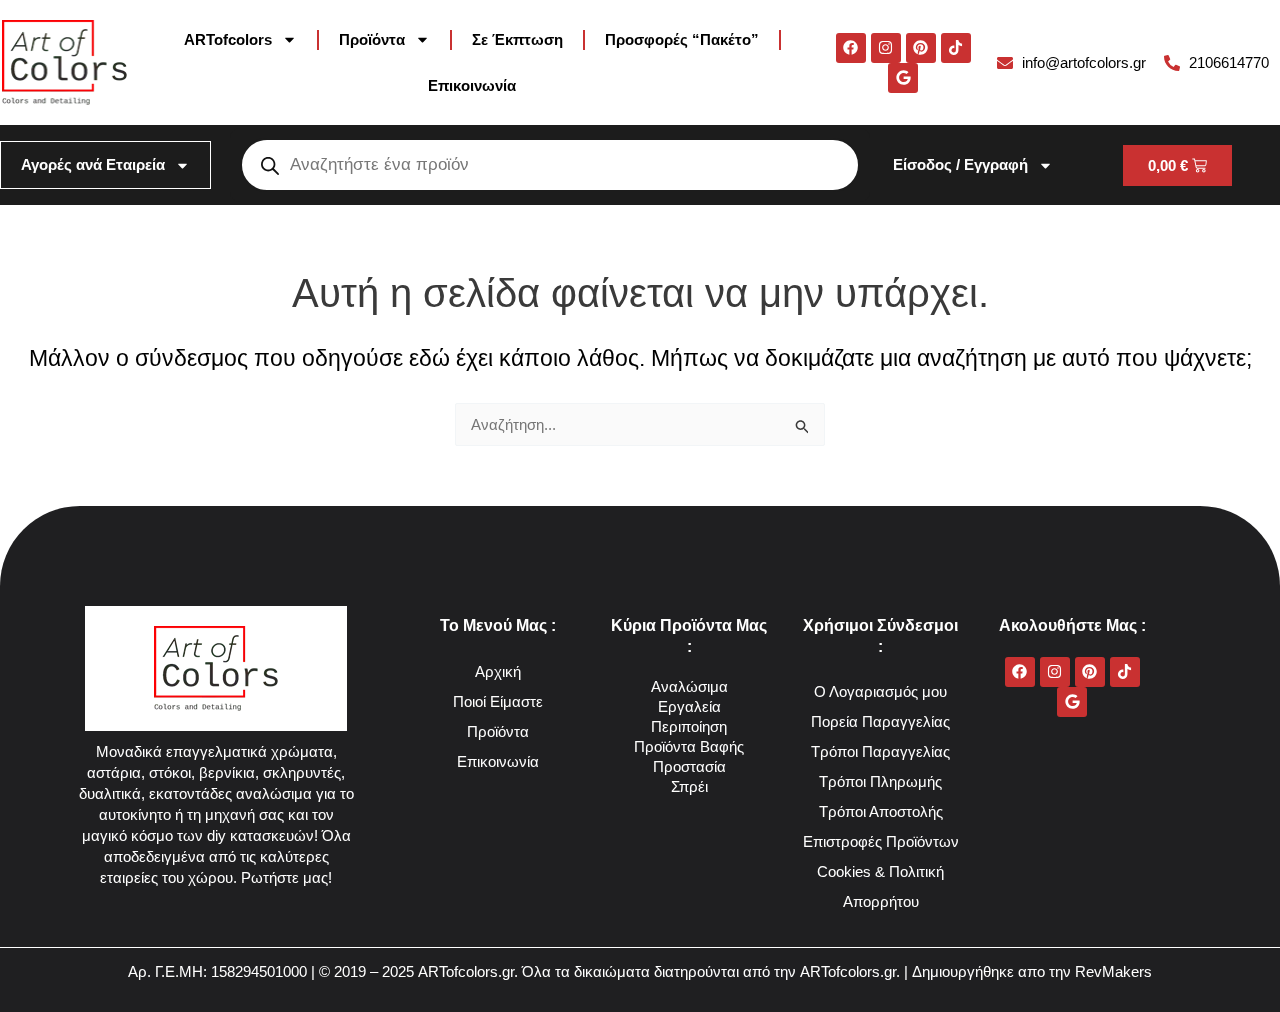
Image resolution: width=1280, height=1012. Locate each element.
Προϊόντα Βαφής (689, 746)
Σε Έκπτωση (517, 39)
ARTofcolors (228, 39)
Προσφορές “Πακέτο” (682, 39)
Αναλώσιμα (689, 686)
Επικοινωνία (472, 85)
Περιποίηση (689, 726)
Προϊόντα (372, 39)
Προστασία (689, 766)
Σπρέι (689, 786)
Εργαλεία (689, 706)
